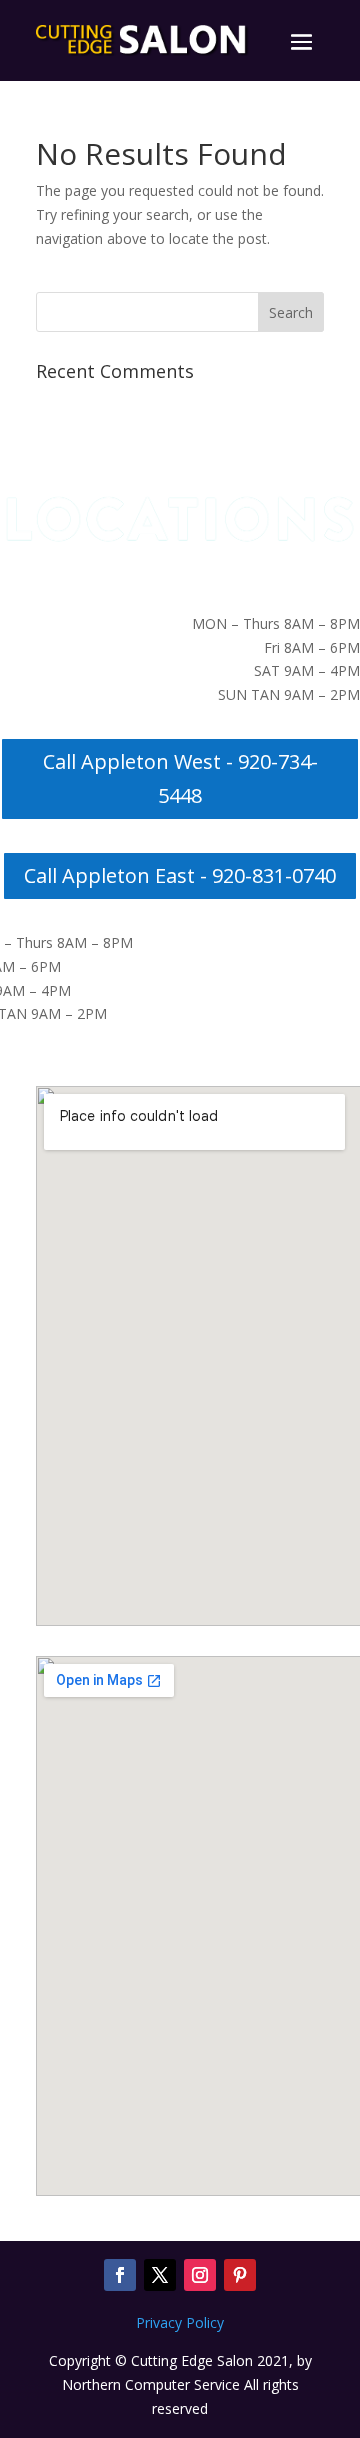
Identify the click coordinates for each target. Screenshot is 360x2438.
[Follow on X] (160, 2275)
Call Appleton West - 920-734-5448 (180, 778)
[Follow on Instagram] (200, 2275)
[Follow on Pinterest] (240, 2275)
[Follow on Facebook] (120, 2275)
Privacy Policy (180, 2322)
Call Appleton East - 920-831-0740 (180, 875)
